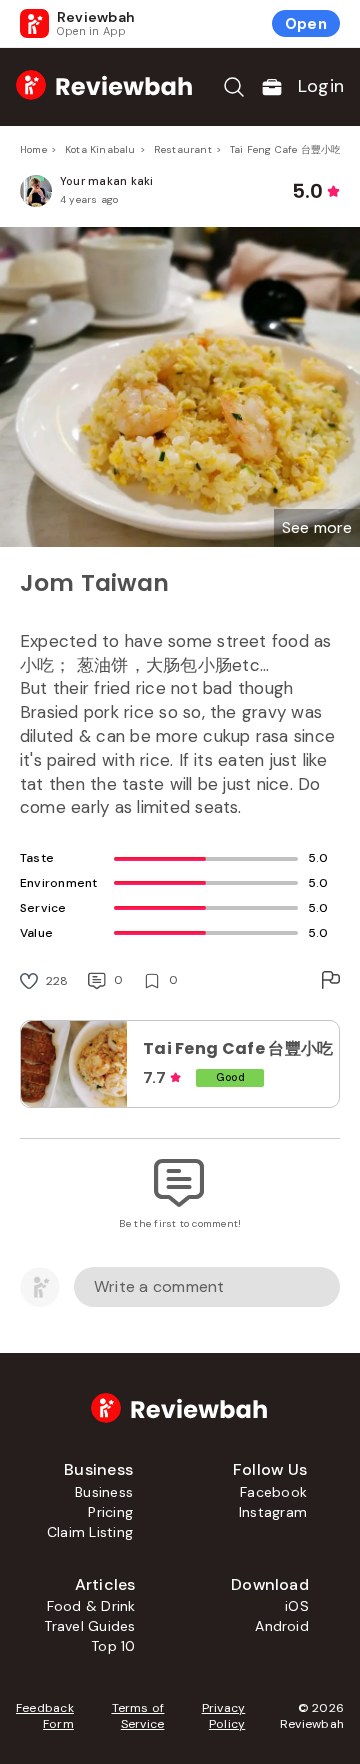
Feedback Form (45, 1716)
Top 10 (113, 1646)
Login (321, 86)
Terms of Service (138, 1716)
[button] (317, 528)
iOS (297, 1606)
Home (33, 149)
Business (104, 1492)
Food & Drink (91, 1606)
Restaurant (183, 149)
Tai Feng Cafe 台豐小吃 (286, 149)
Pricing (110, 1512)
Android (282, 1626)
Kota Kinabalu (100, 149)
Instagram (273, 1512)
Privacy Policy (223, 1716)
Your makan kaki (107, 181)
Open (306, 24)
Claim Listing (90, 1532)
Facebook (273, 1492)
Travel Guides (89, 1626)
